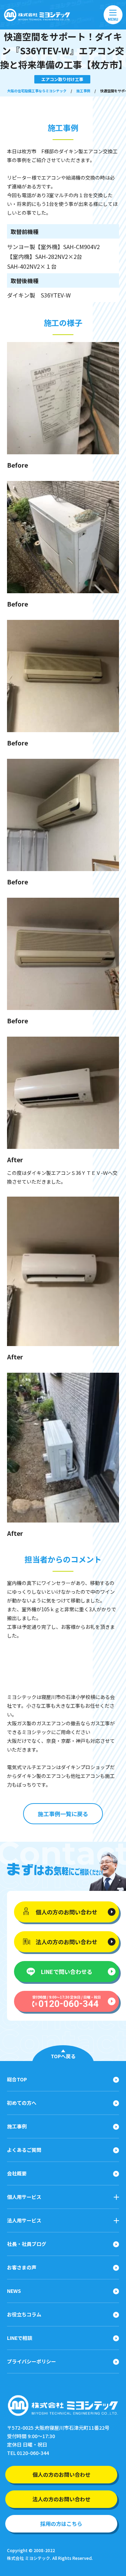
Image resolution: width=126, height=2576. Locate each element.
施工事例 (83, 91)
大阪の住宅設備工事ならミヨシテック (37, 91)
